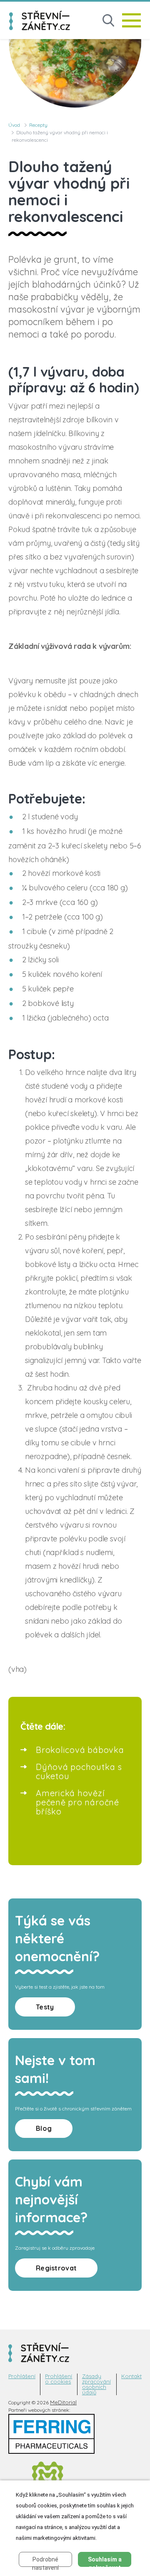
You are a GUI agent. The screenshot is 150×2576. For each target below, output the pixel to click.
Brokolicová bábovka (80, 1750)
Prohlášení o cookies (59, 2379)
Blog (44, 2128)
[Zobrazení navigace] (131, 20)
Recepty (38, 125)
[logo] (40, 20)
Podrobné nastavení (45, 2561)
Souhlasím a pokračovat (105, 2561)
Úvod (14, 125)
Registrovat (56, 2268)
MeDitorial (63, 2402)
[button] (108, 21)
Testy (45, 2007)
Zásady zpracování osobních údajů (96, 2384)
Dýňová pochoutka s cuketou (79, 1771)
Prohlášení (22, 2376)
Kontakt (131, 2376)
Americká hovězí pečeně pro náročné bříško (77, 1802)
